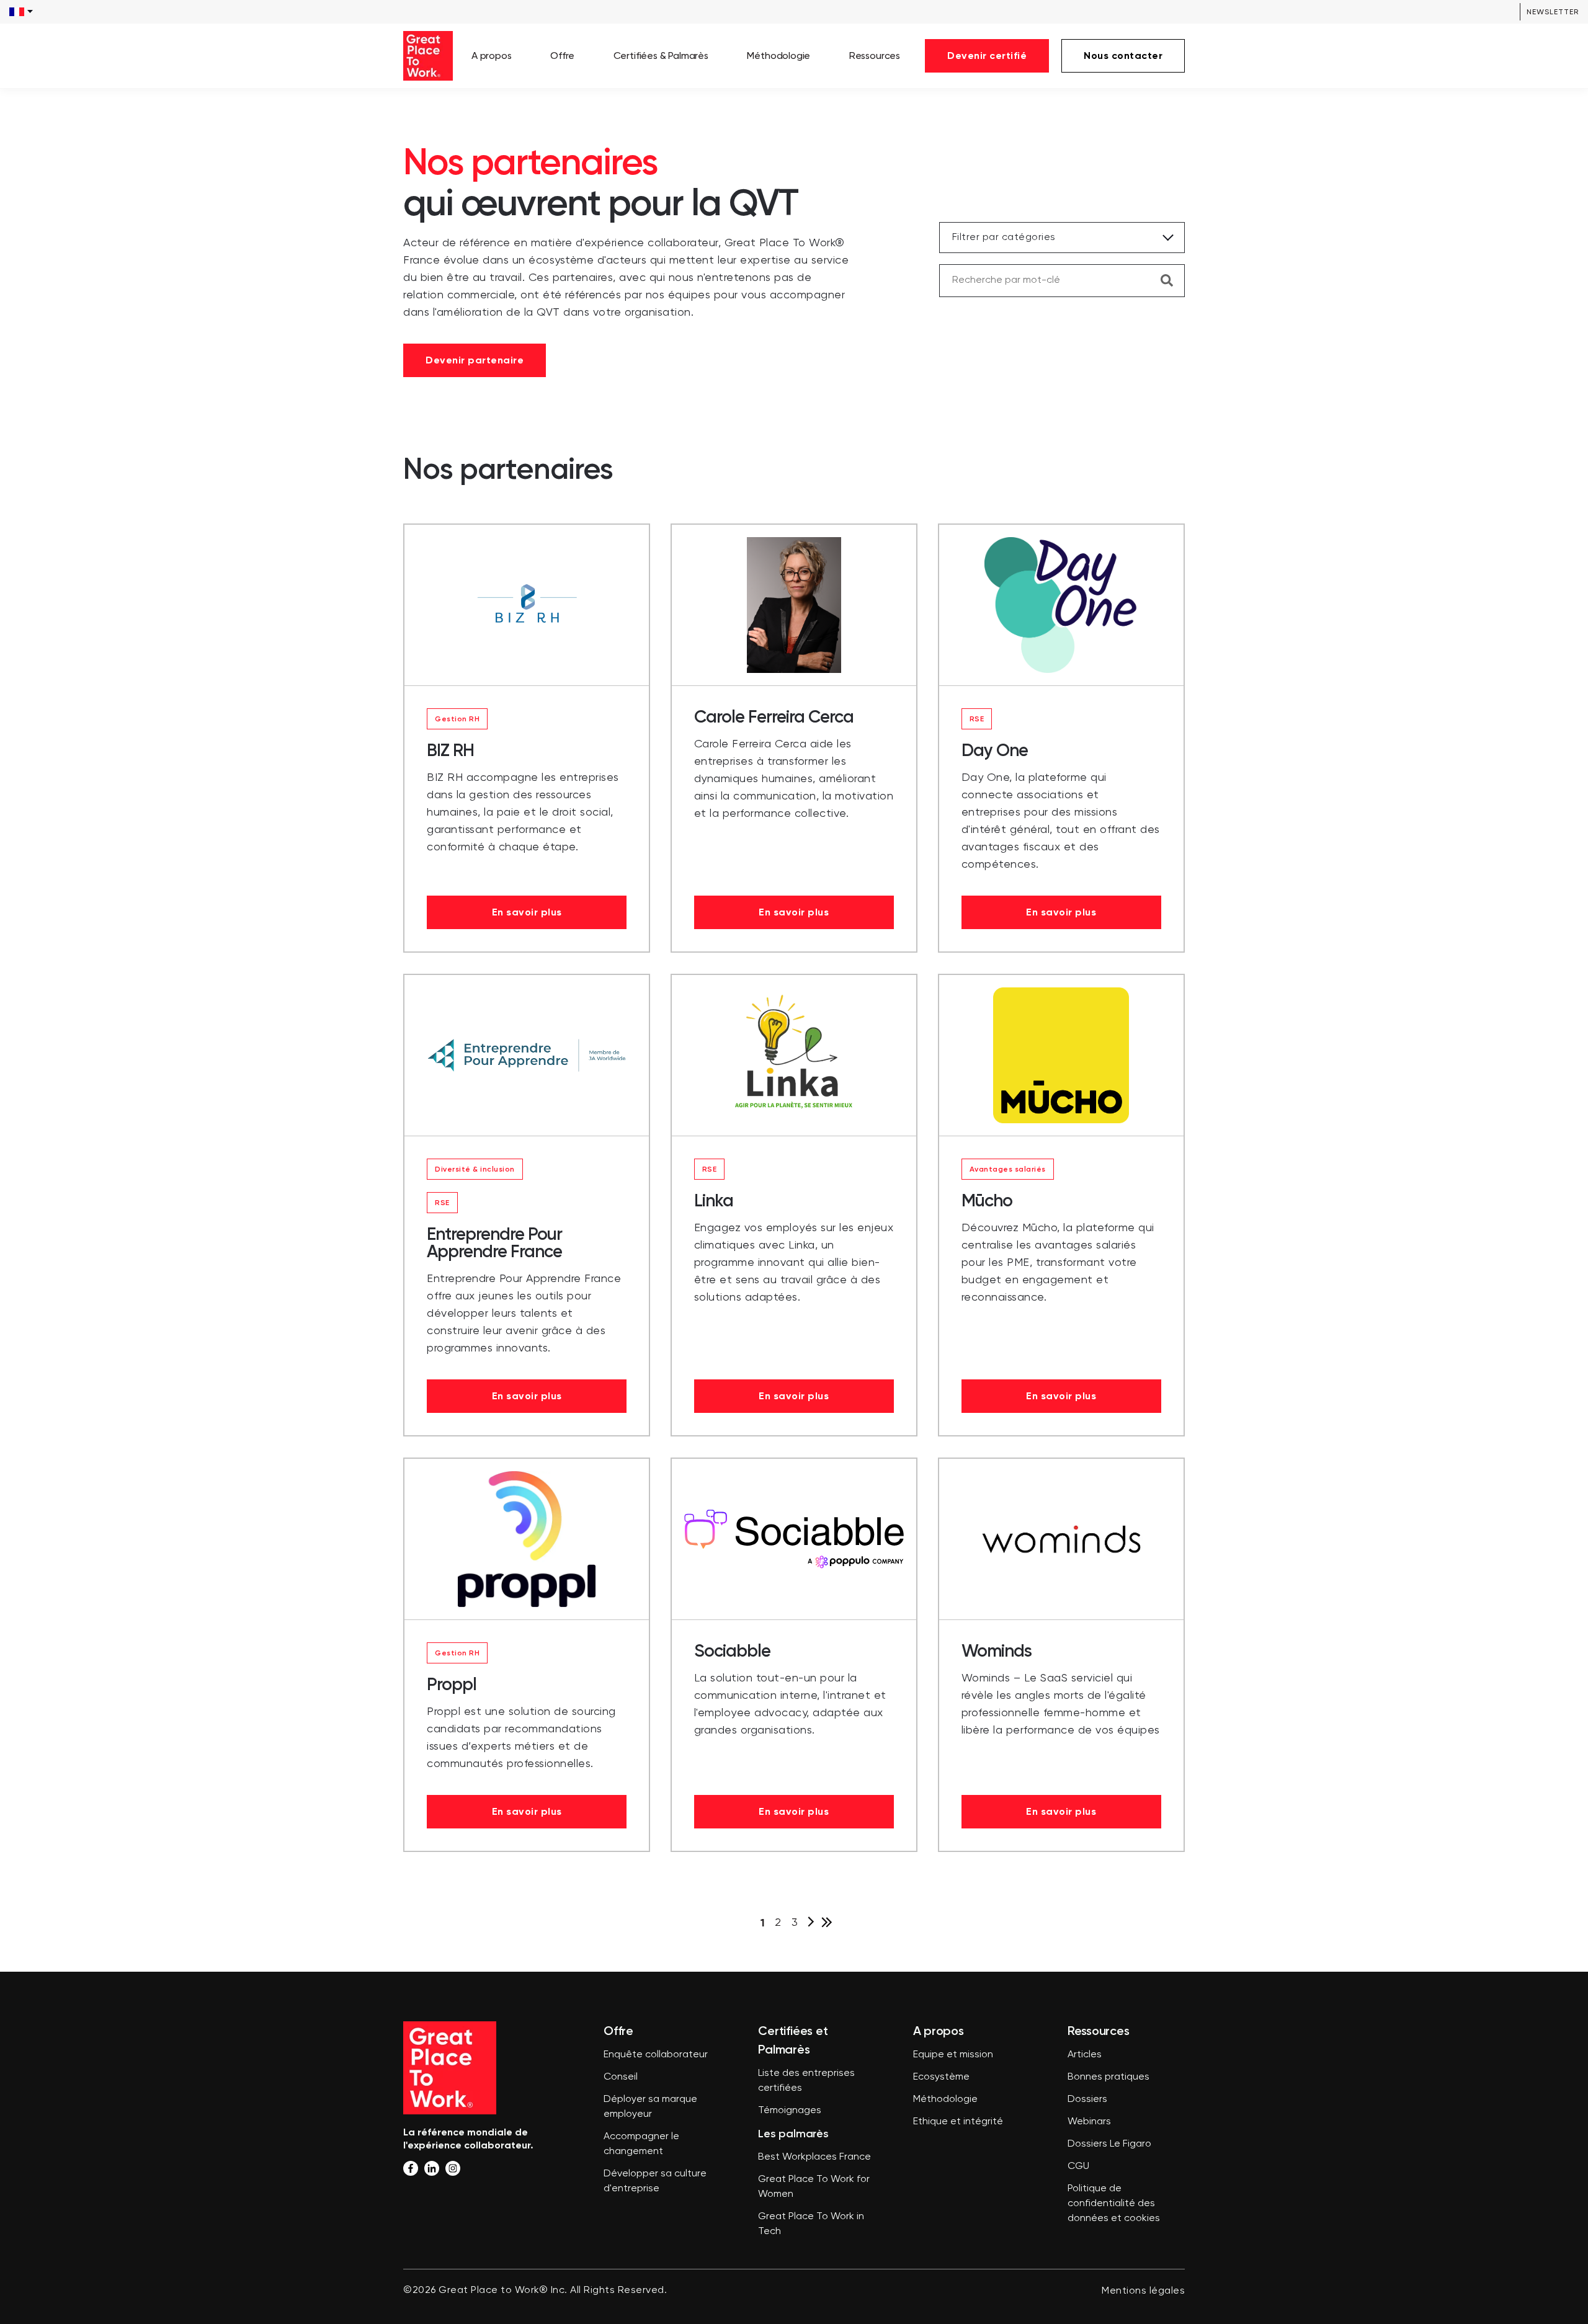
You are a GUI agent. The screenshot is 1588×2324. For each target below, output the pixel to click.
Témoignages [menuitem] (790, 2111)
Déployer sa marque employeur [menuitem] (650, 2107)
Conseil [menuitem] (621, 2077)
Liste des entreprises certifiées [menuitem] (806, 2081)
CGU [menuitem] (1078, 2166)
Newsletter (1553, 12)
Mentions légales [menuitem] (1143, 2291)
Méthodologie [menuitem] (778, 56)
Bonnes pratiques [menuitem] (1108, 2077)
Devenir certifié (987, 56)
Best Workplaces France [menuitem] (814, 2157)
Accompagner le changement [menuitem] (641, 2144)
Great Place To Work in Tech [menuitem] (811, 2224)
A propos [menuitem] (492, 56)
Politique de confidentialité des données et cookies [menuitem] (1114, 2204)
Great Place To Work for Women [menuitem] (814, 2187)
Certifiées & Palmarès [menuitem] (661, 56)
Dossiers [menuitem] (1087, 2099)
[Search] (1167, 280)
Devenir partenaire (475, 360)
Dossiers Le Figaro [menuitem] (1109, 2144)
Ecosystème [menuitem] (941, 2077)
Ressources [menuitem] (875, 56)
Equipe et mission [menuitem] (953, 2055)
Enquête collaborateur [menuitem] (656, 2055)
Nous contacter (1123, 56)
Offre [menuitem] (562, 56)
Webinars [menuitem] (1089, 2122)
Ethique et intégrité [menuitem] (958, 2122)
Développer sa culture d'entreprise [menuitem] (655, 2181)
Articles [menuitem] (1085, 2055)
